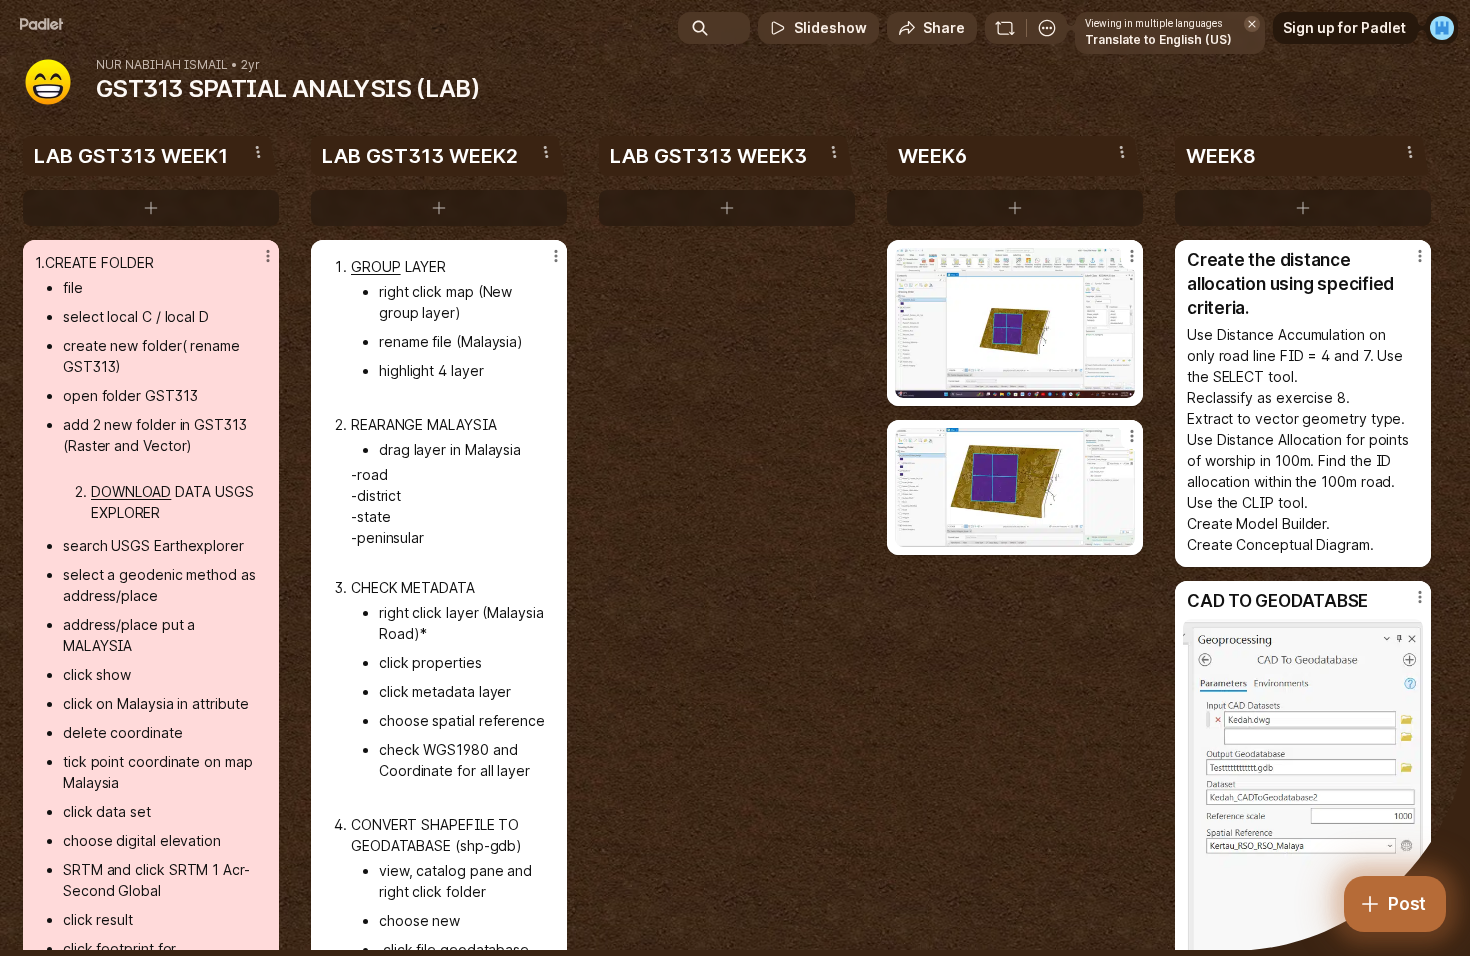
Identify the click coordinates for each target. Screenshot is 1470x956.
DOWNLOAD (131, 491)
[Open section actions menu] (258, 152)
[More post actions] (268, 256)
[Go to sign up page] (1442, 28)
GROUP (376, 266)
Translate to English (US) (1158, 39)
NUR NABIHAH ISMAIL (162, 65)
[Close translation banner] (1252, 24)
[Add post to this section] (151, 208)
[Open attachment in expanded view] (1015, 323)
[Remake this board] (1005, 28)
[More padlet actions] (1047, 28)
